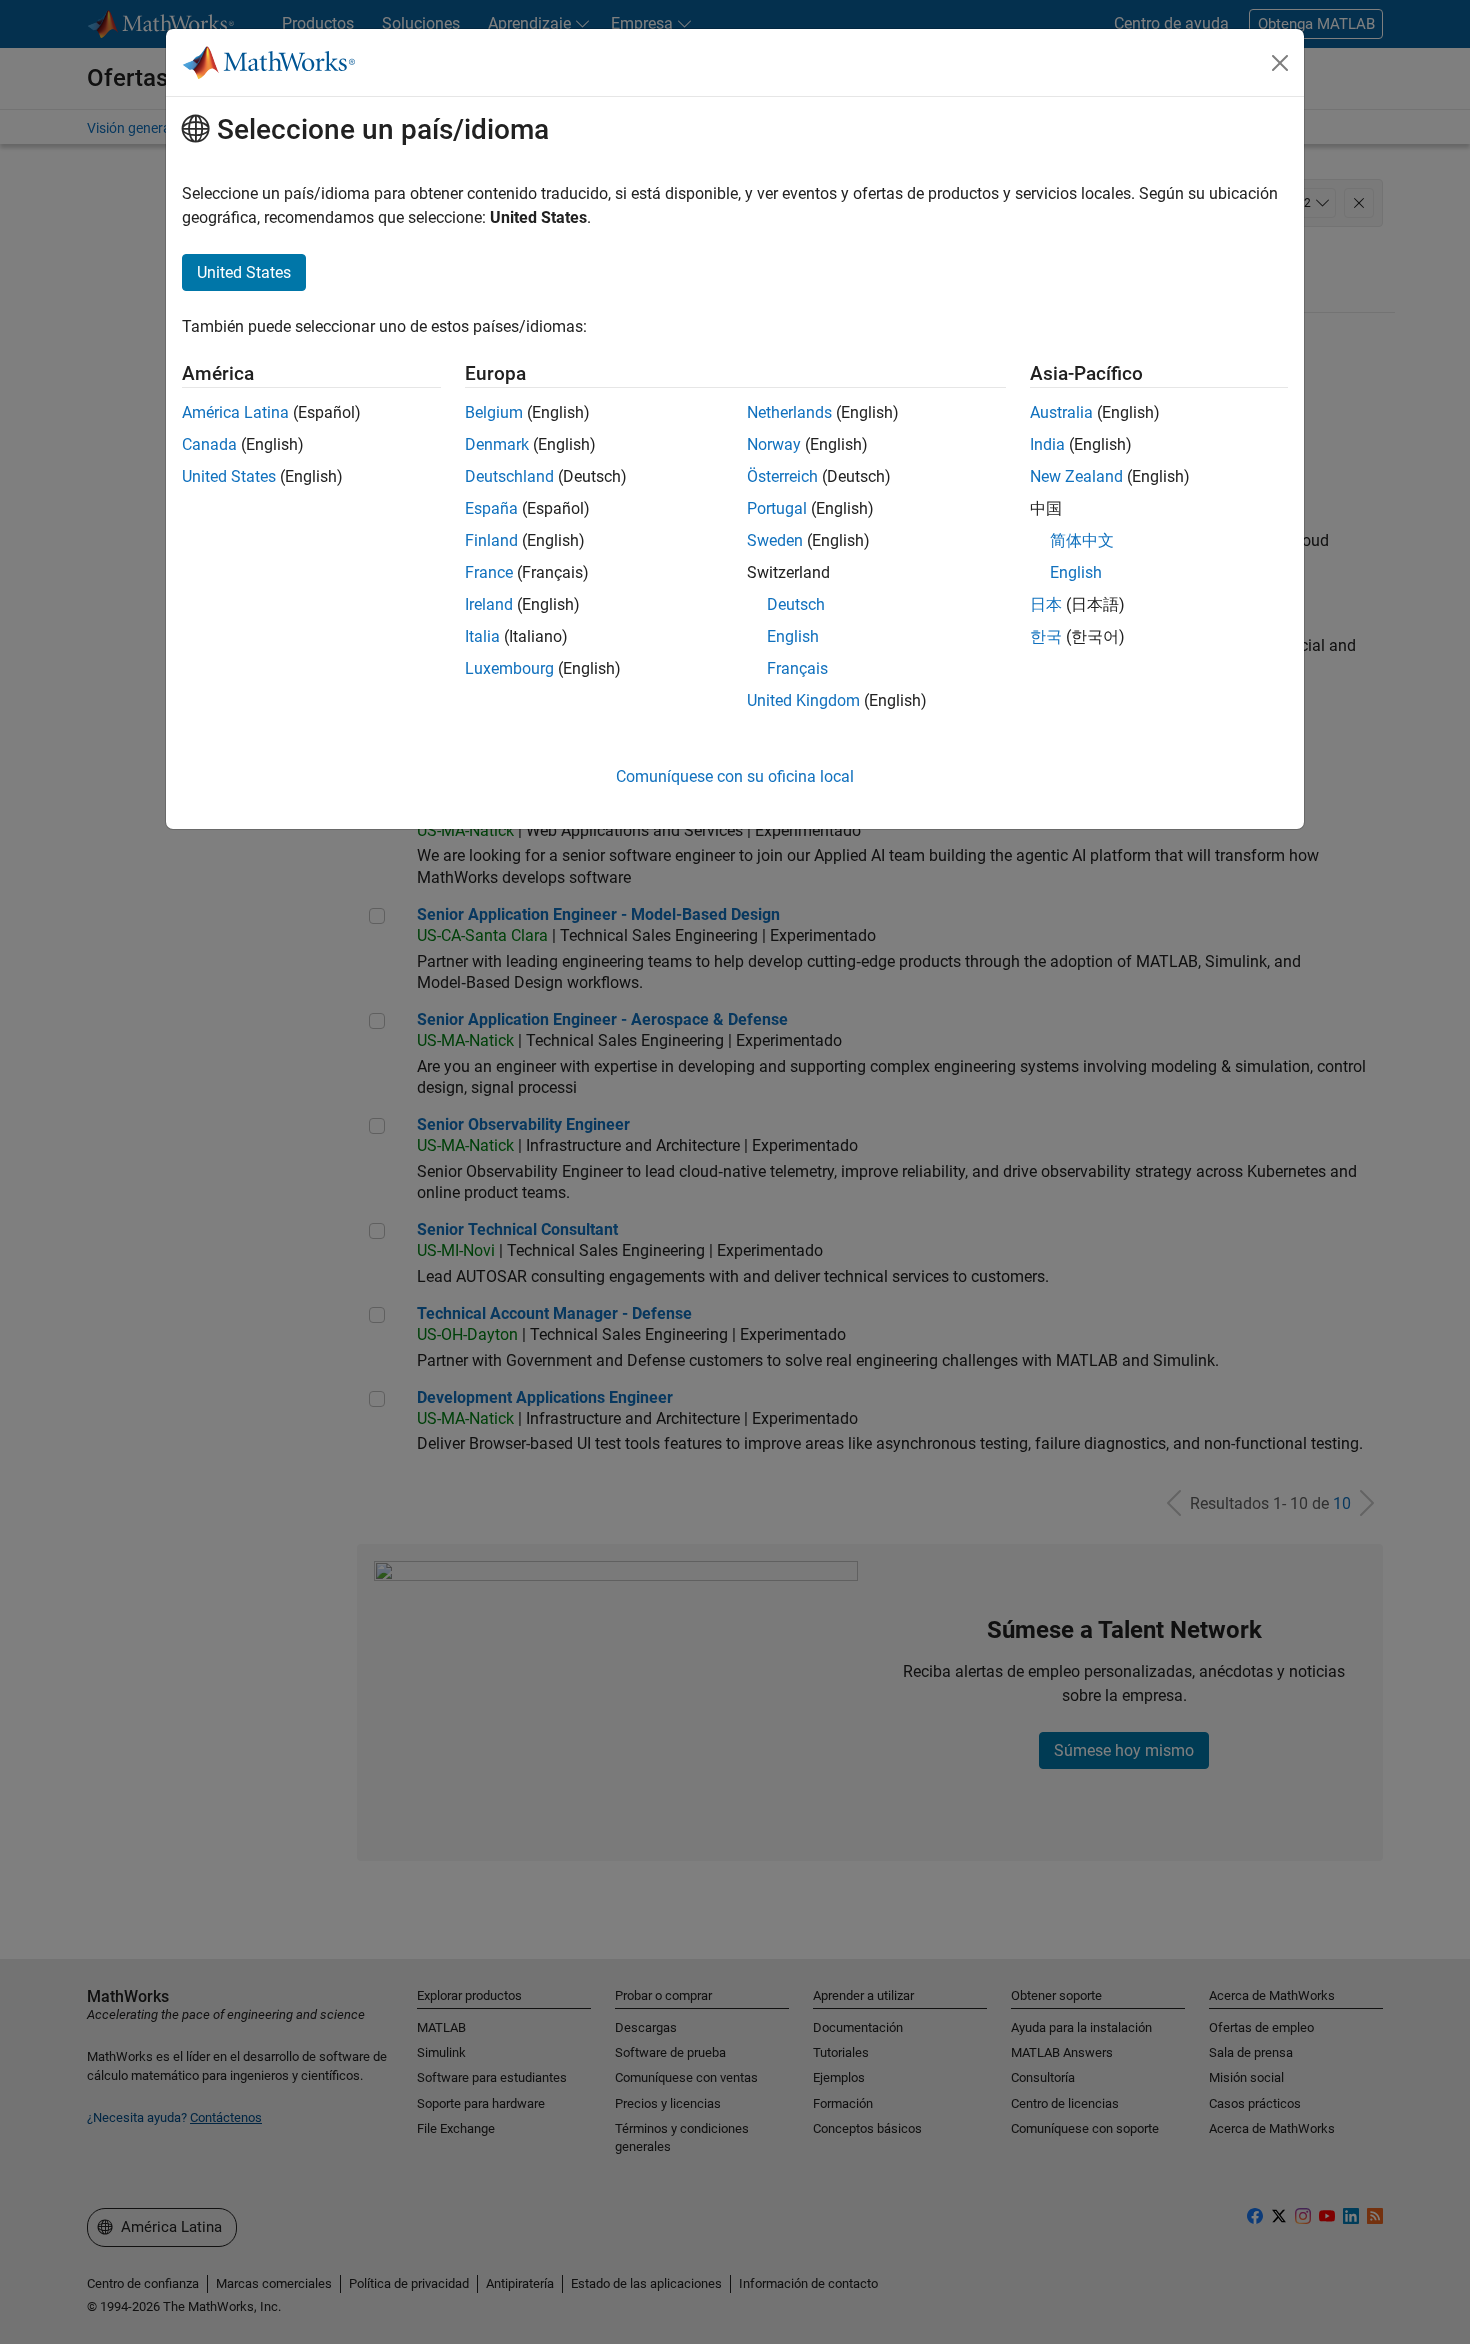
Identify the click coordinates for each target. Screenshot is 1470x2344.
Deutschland (509, 476)
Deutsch (796, 604)
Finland (491, 540)
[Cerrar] (1280, 63)
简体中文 (1082, 540)
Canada (209, 444)
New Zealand (1076, 476)
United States (229, 476)
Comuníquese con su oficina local (735, 776)
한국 (1046, 636)
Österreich (782, 476)
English (793, 636)
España (491, 508)
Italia (482, 636)
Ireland (489, 604)
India (1047, 444)
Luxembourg (509, 668)
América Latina (235, 412)
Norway (774, 444)
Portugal (777, 508)
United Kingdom (803, 700)
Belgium (494, 412)
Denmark (497, 444)
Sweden (775, 540)
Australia (1061, 412)
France (489, 572)
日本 (1046, 604)
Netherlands (789, 412)
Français (797, 668)
